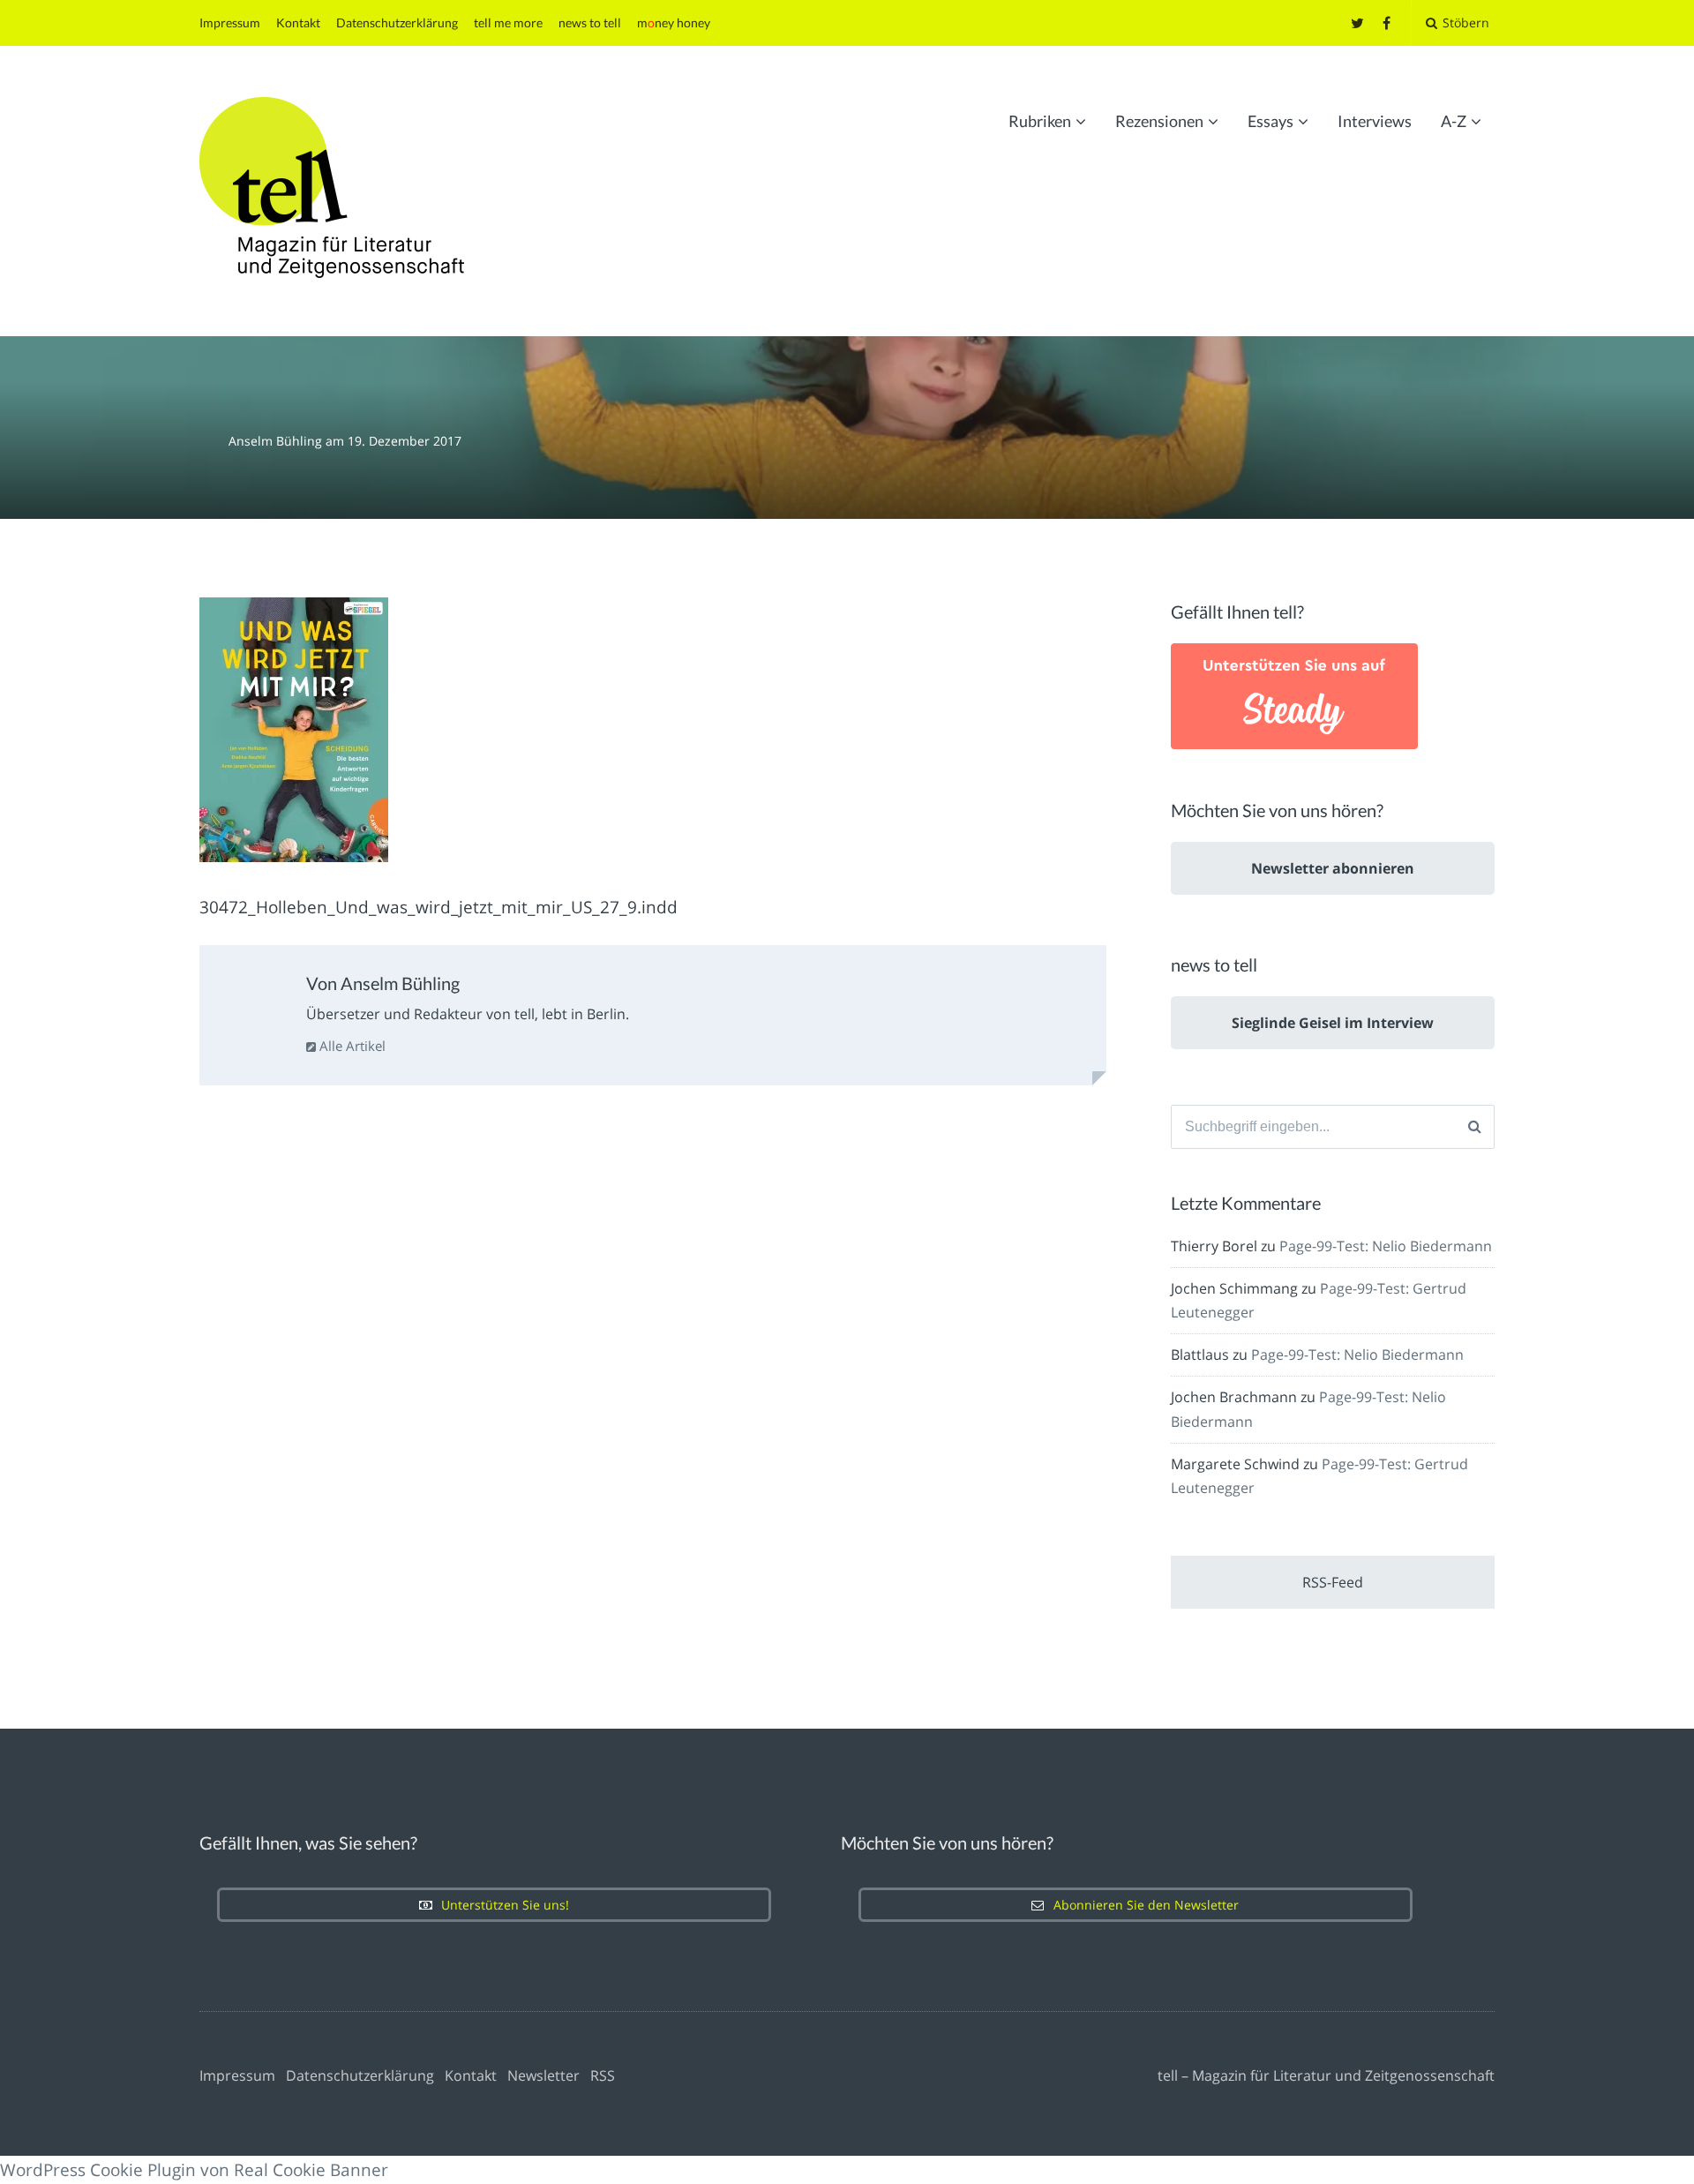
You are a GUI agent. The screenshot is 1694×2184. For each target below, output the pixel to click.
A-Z (1454, 121)
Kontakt (298, 23)
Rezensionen (1159, 121)
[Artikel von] (214, 441)
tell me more (508, 23)
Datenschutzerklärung (397, 23)
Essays (1270, 121)
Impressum (230, 23)
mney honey (674, 23)
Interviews (1375, 121)
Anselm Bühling (277, 441)
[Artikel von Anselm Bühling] (255, 1005)
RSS (603, 2075)
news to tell (590, 23)
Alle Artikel (351, 1046)
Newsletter (543, 2075)
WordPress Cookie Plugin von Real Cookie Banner (194, 2170)
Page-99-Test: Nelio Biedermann (1386, 1246)
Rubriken (1040, 121)
